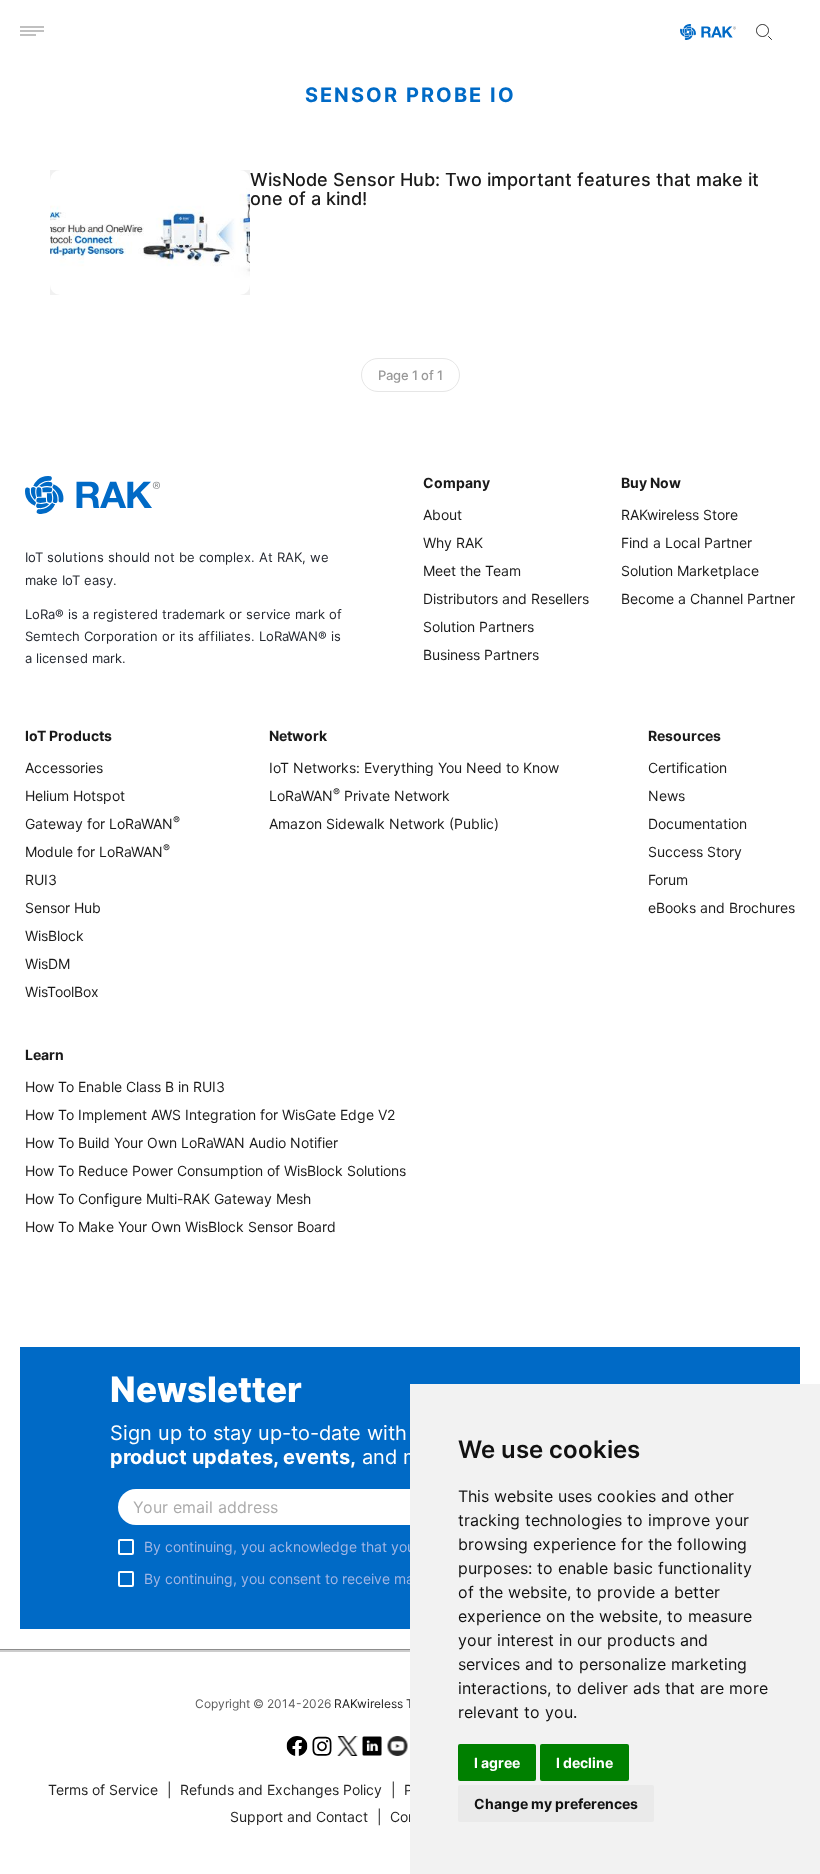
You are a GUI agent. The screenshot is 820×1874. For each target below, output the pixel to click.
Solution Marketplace (690, 570)
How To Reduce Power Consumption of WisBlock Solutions (215, 1170)
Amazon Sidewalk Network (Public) (384, 823)
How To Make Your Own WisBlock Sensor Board (180, 1226)
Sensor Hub (63, 907)
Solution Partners (478, 626)
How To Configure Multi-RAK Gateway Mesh (168, 1198)
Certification (687, 767)
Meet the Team (472, 570)
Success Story (695, 851)
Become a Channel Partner (708, 598)
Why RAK (453, 542)
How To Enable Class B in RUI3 (125, 1086)
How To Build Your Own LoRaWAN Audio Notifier (181, 1142)
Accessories (64, 767)
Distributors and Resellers (506, 598)
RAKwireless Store (679, 514)
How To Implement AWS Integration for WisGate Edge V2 (210, 1114)
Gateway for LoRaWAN (102, 823)
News (666, 795)
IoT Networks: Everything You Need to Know (414, 767)
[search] (764, 32)
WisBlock (54, 935)
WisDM (47, 963)
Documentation (697, 823)
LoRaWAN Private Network (359, 795)
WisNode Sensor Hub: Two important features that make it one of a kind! (504, 189)
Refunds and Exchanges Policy (274, 1789)
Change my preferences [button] (556, 1803)
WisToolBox (62, 991)
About (442, 514)
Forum (668, 879)
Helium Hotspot (75, 795)
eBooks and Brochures (721, 907)
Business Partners (481, 654)
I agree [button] (497, 1762)
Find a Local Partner (686, 542)
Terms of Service (103, 1789)
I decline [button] (584, 1762)
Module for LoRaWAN (97, 851)
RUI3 (41, 879)
